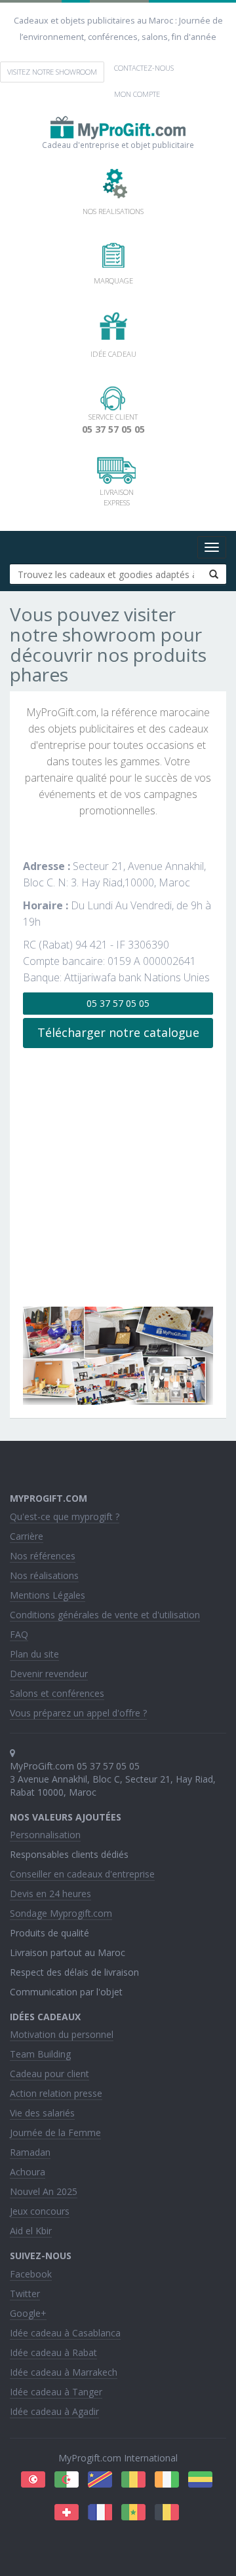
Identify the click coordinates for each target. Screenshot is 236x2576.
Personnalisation (45, 1835)
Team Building (40, 2054)
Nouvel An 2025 (44, 2191)
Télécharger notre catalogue (118, 1032)
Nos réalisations (44, 1575)
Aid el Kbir (31, 2231)
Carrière (27, 1536)
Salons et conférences (57, 1693)
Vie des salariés (42, 2113)
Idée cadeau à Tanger (56, 2392)
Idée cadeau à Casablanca (65, 2333)
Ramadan (30, 2152)
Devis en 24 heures (50, 1894)
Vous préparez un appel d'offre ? (78, 1713)
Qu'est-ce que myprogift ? (65, 1516)
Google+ (28, 2313)
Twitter (25, 2294)
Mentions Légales (48, 1595)
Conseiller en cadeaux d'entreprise (82, 1874)
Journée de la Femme (55, 2132)
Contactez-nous (144, 68)
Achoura (28, 2172)
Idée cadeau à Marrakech (64, 2372)
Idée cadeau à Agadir (54, 2411)
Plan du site (34, 1654)
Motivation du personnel (62, 2034)
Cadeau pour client (49, 2074)
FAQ (19, 1634)
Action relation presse (56, 2093)
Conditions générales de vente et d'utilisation (105, 1615)
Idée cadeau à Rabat (53, 2352)
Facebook (31, 2274)
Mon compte (137, 94)
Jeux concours (40, 2211)
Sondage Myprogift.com (61, 1913)
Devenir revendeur (49, 1674)
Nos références (43, 1556)
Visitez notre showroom (52, 72)
